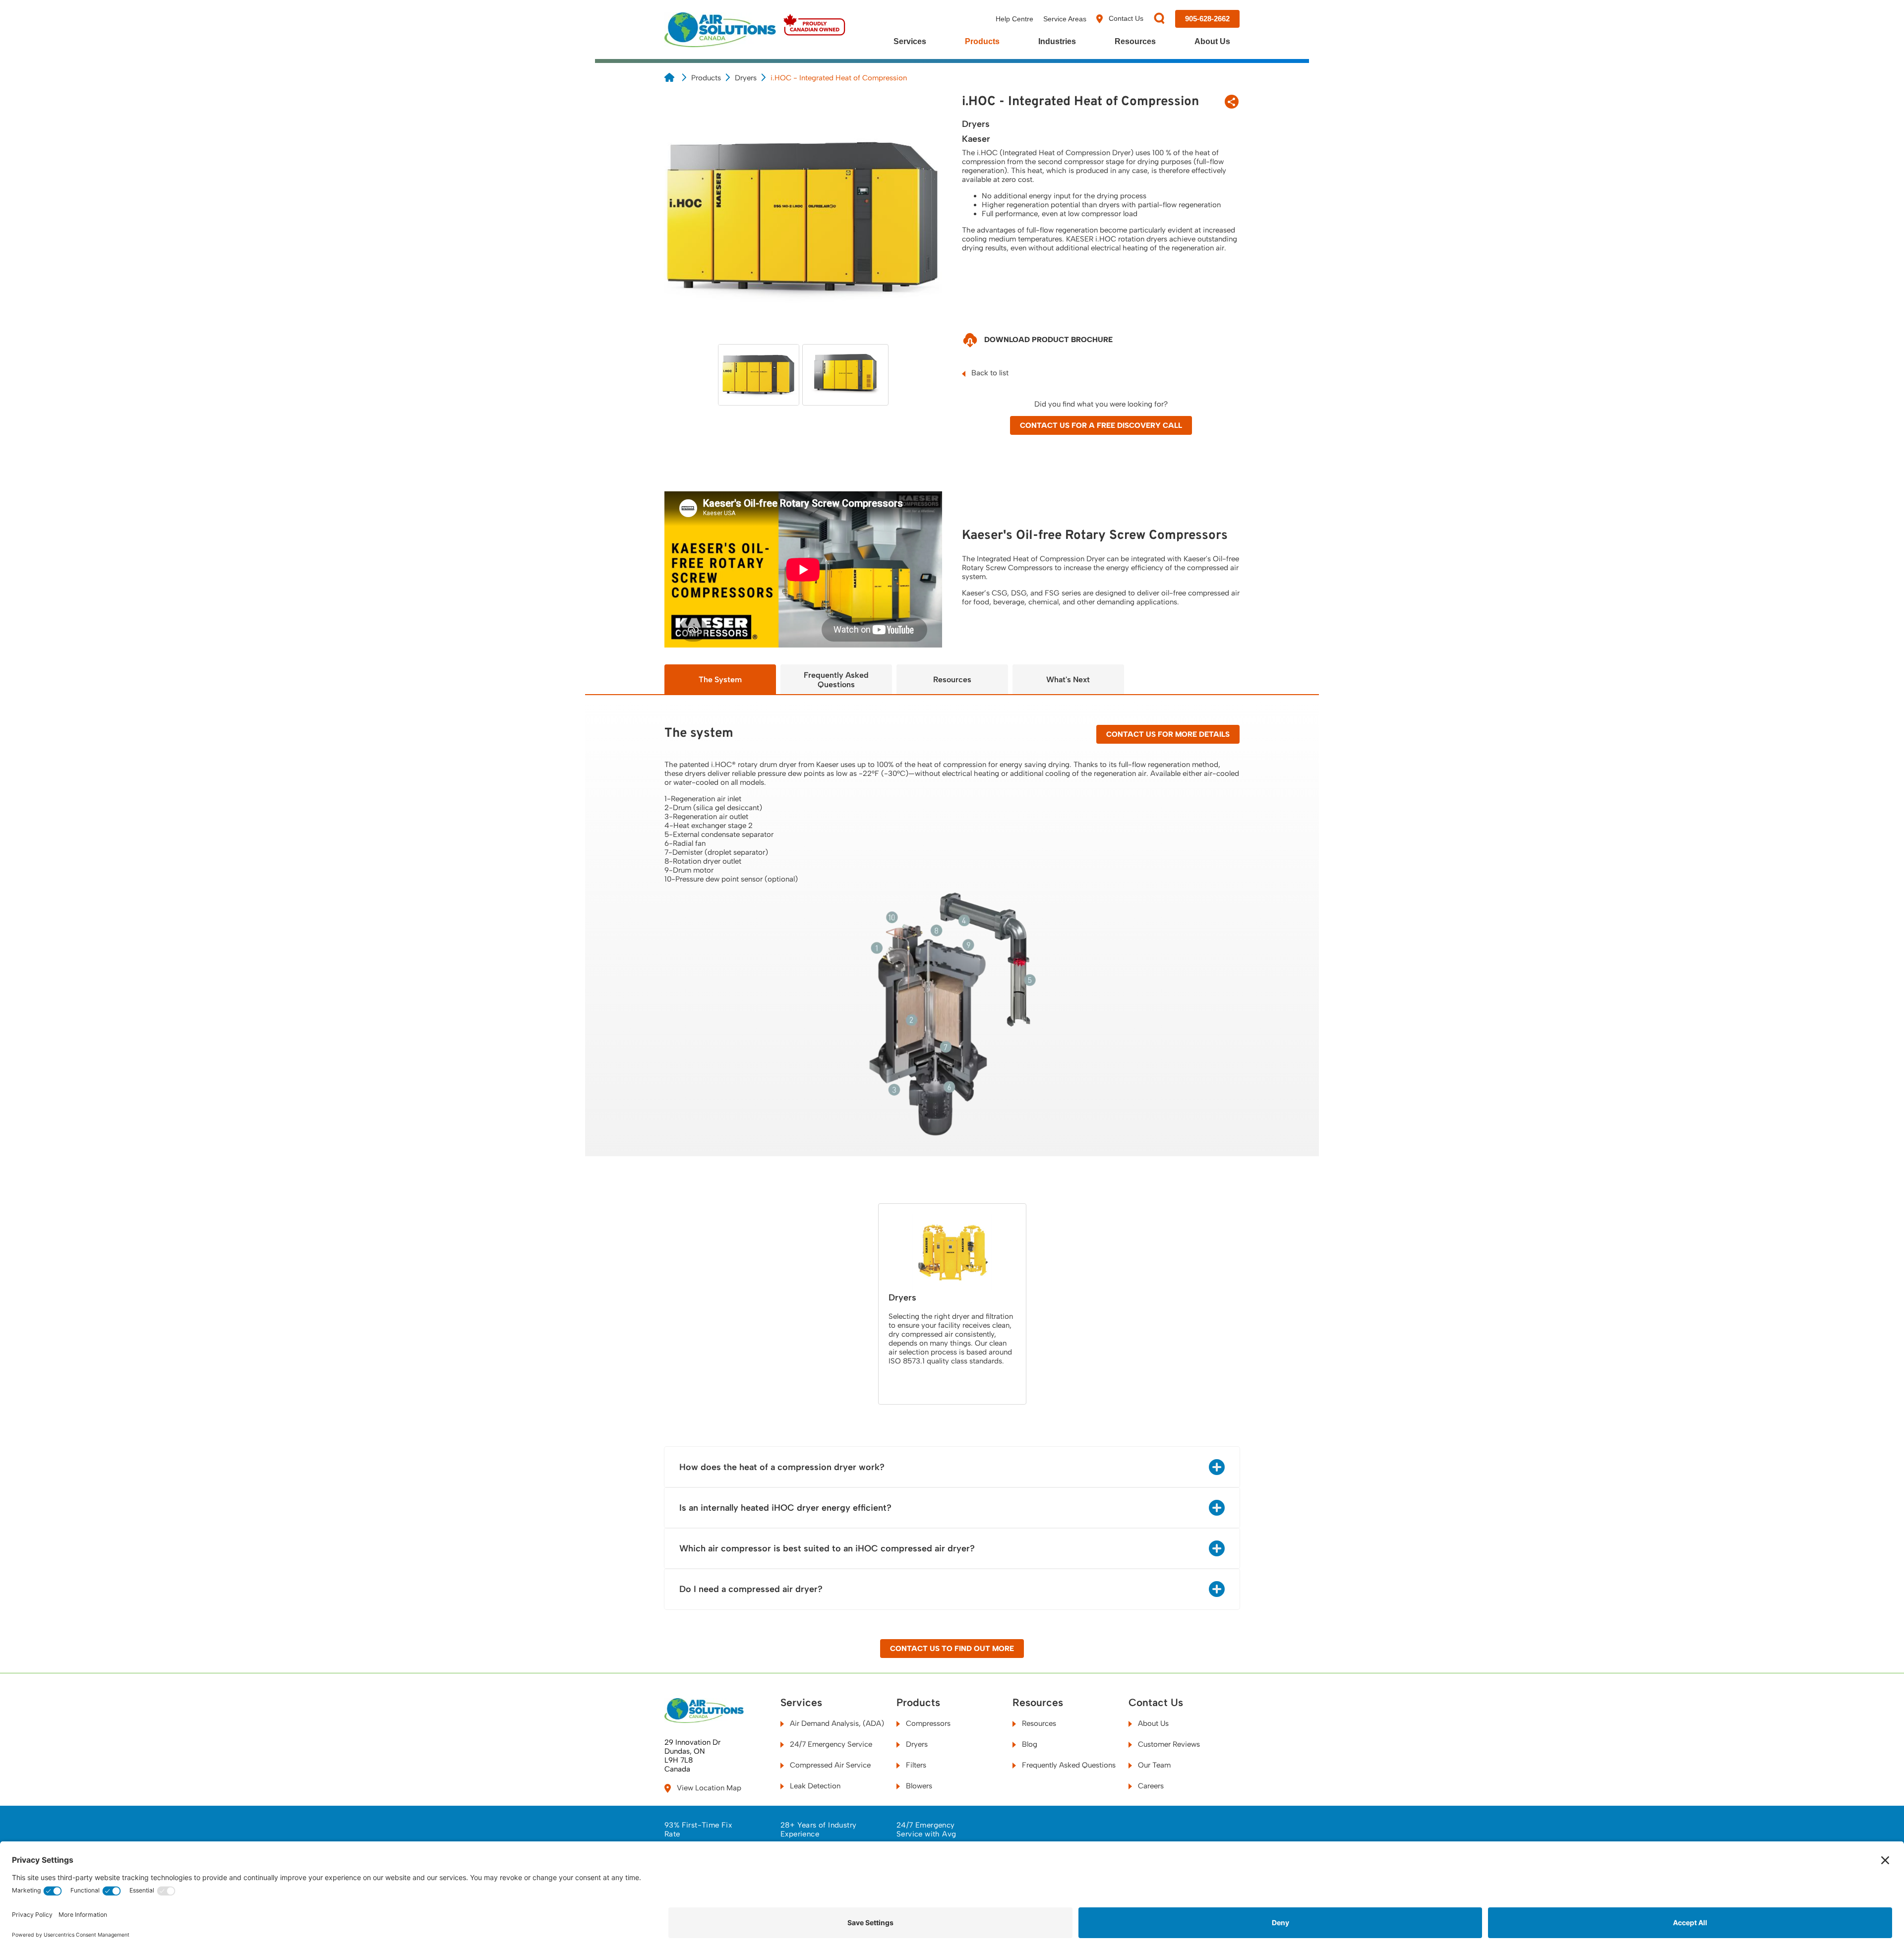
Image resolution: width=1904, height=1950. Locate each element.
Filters (915, 1765)
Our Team (1153, 1765)
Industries (1057, 41)
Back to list (989, 373)
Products (982, 41)
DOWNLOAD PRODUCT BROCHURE (1047, 340)
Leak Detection (814, 1786)
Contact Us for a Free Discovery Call (1101, 425)
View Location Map (708, 1788)
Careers (1150, 1786)
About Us (1212, 41)
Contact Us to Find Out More (952, 1649)
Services (910, 41)
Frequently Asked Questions (836, 680)
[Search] (1159, 19)
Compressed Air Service (829, 1765)
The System (720, 680)
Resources (1135, 41)
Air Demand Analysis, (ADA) (836, 1723)
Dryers (746, 78)
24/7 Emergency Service (830, 1744)
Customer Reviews (1168, 1744)
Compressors (927, 1723)
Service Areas (1065, 19)
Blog (1029, 1744)
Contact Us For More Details (1168, 734)
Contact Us (1125, 18)
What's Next (1068, 680)
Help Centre (1014, 19)
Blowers (918, 1786)
